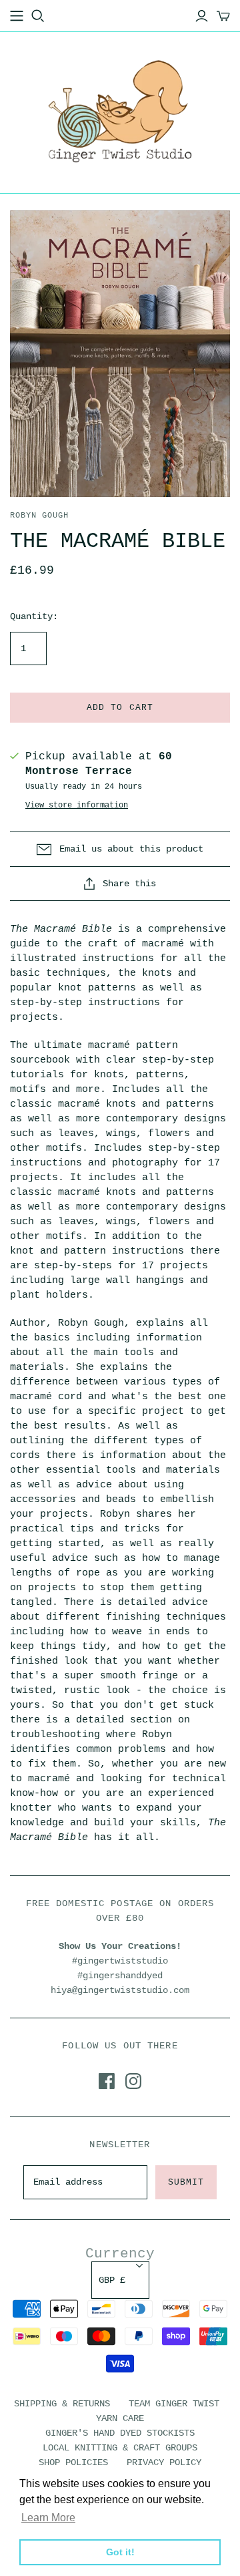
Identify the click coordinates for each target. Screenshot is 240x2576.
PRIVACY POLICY (164, 2462)
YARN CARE (120, 2418)
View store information (77, 805)
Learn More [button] (48, 2518)
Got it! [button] (120, 2552)
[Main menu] (17, 16)
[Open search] (38, 16)
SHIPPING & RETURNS (62, 2404)
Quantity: (34, 616)
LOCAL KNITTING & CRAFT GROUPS (120, 2448)
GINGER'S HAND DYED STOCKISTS (120, 2433)
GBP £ (112, 2280)
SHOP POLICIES (73, 2462)
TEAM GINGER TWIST (174, 2404)
